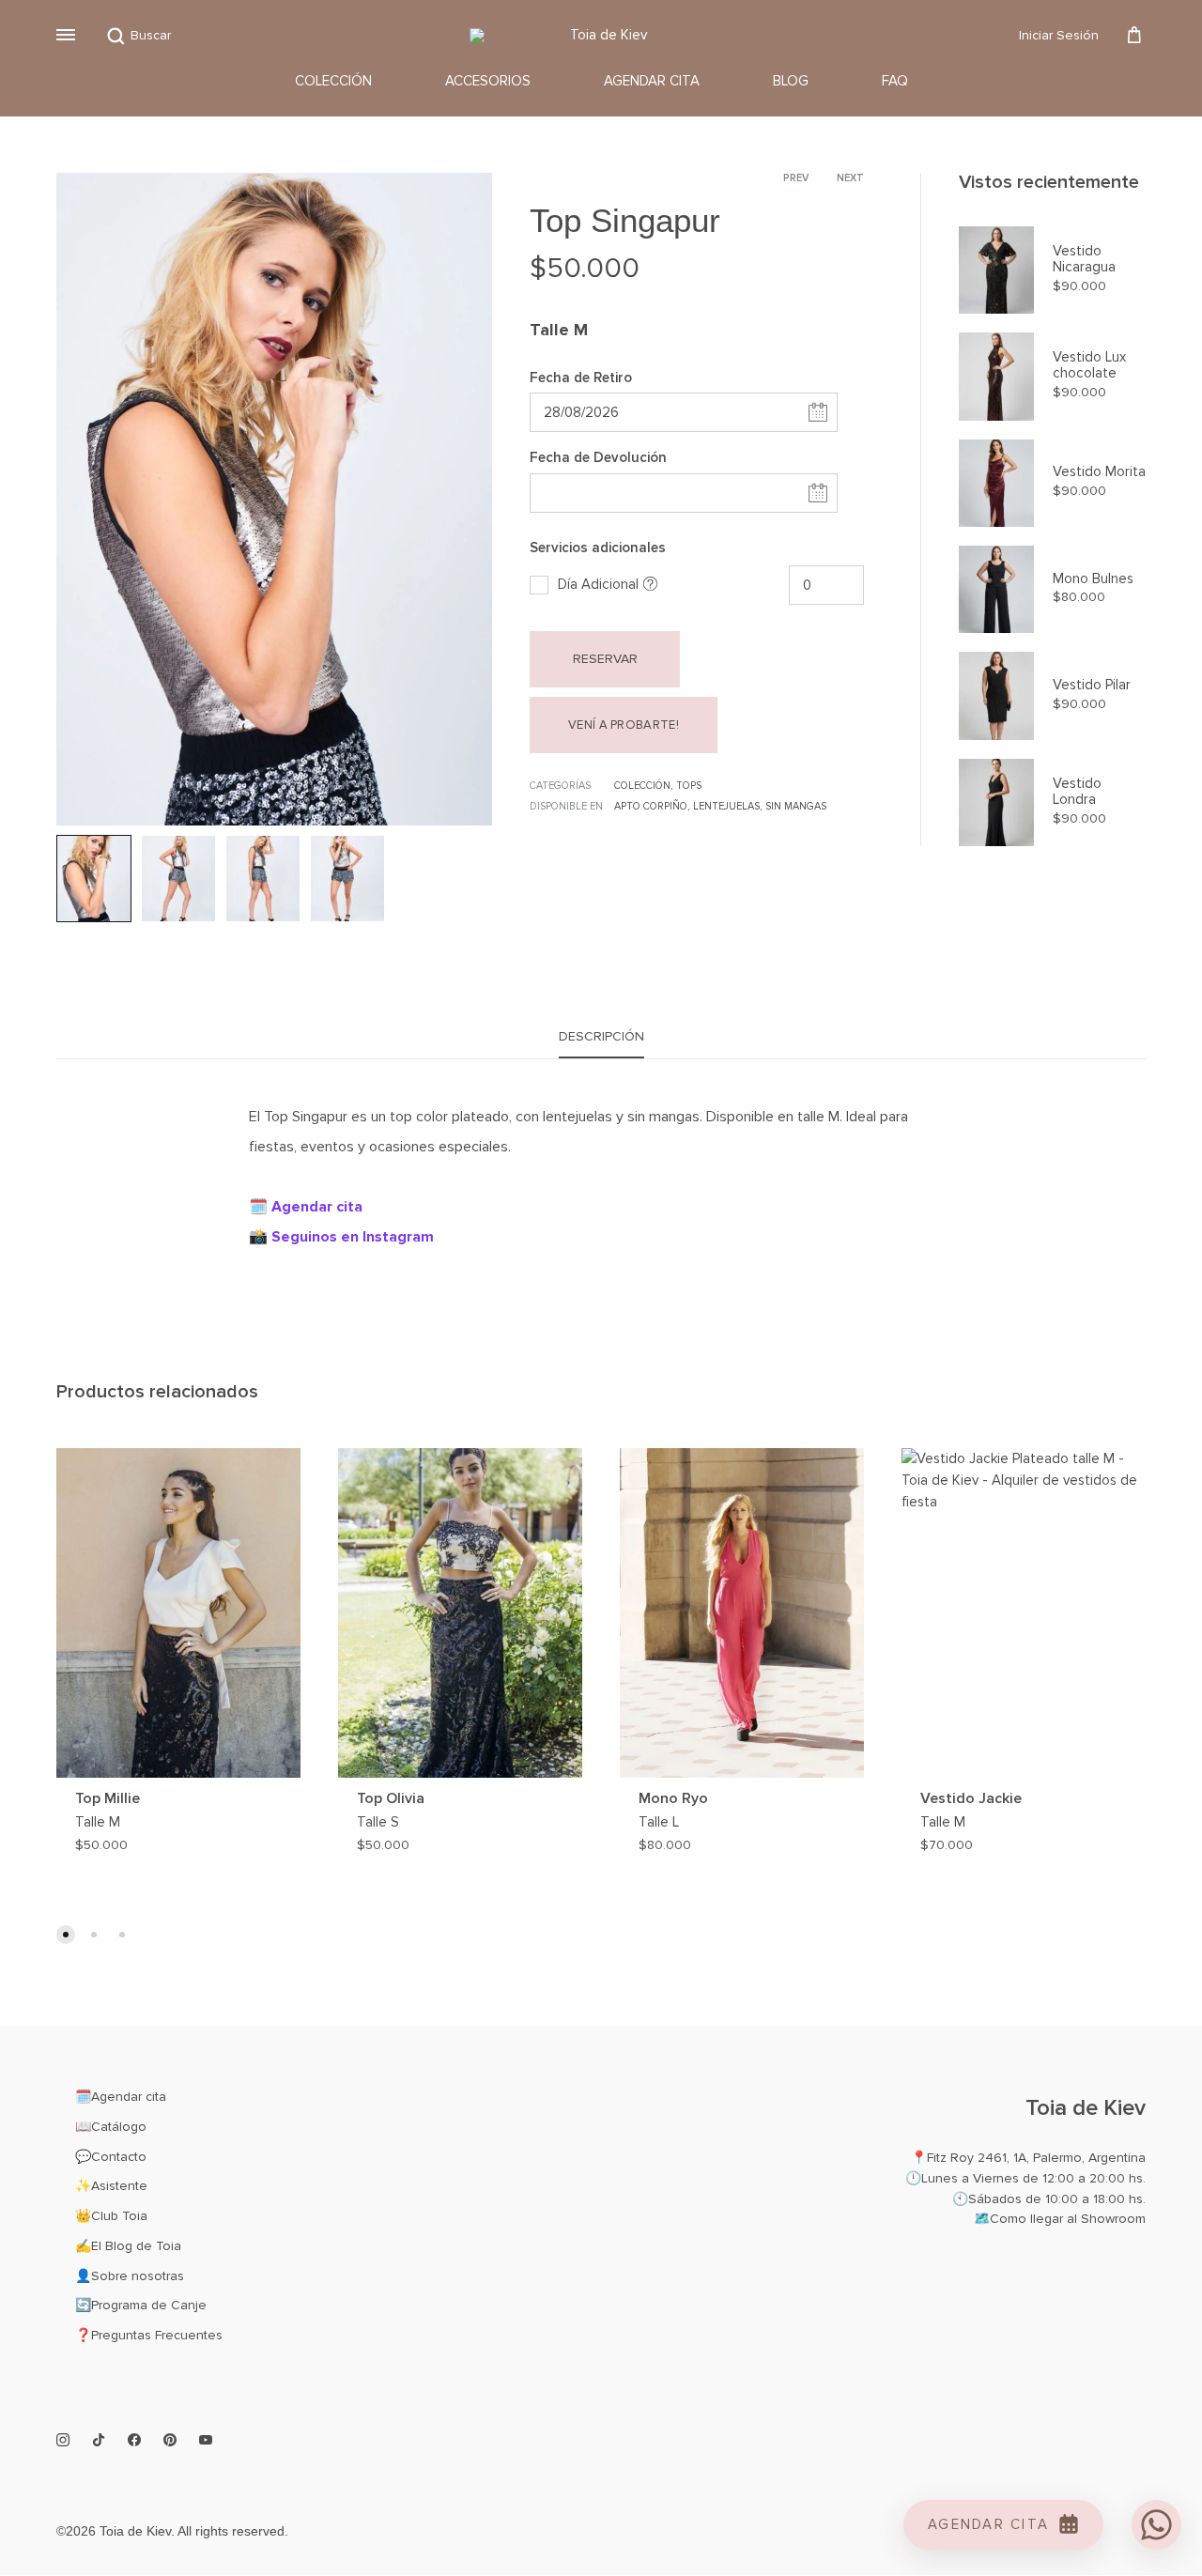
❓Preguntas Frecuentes (149, 2335)
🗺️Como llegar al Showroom (1060, 2219)
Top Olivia (391, 1798)
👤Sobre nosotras (130, 2276)
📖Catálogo (111, 2127)
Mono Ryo (673, 1798)
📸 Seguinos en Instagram (341, 1237)
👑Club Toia (111, 2216)
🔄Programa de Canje (141, 2305)
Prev (796, 178)
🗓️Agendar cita (121, 2097)
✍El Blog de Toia (128, 2246)
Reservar (605, 659)
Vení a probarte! (624, 725)
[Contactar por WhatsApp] (1156, 2525)
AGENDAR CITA (988, 2524)
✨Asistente (111, 2186)
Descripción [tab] (601, 1036)
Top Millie (108, 1798)
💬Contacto (111, 2157)
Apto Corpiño (651, 806)
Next (850, 178)
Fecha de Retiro (581, 378)
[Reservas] (1134, 36)
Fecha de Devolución (598, 457)
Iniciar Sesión (1059, 35)
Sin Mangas (796, 806)
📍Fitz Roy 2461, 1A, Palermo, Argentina (1028, 2158)
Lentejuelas (726, 806)
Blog (791, 81)
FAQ (895, 81)
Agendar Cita (652, 81)
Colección (333, 81)
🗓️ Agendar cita (306, 1207)
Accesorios (488, 81)
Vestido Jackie (971, 1798)
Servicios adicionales (598, 548)
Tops (689, 786)
